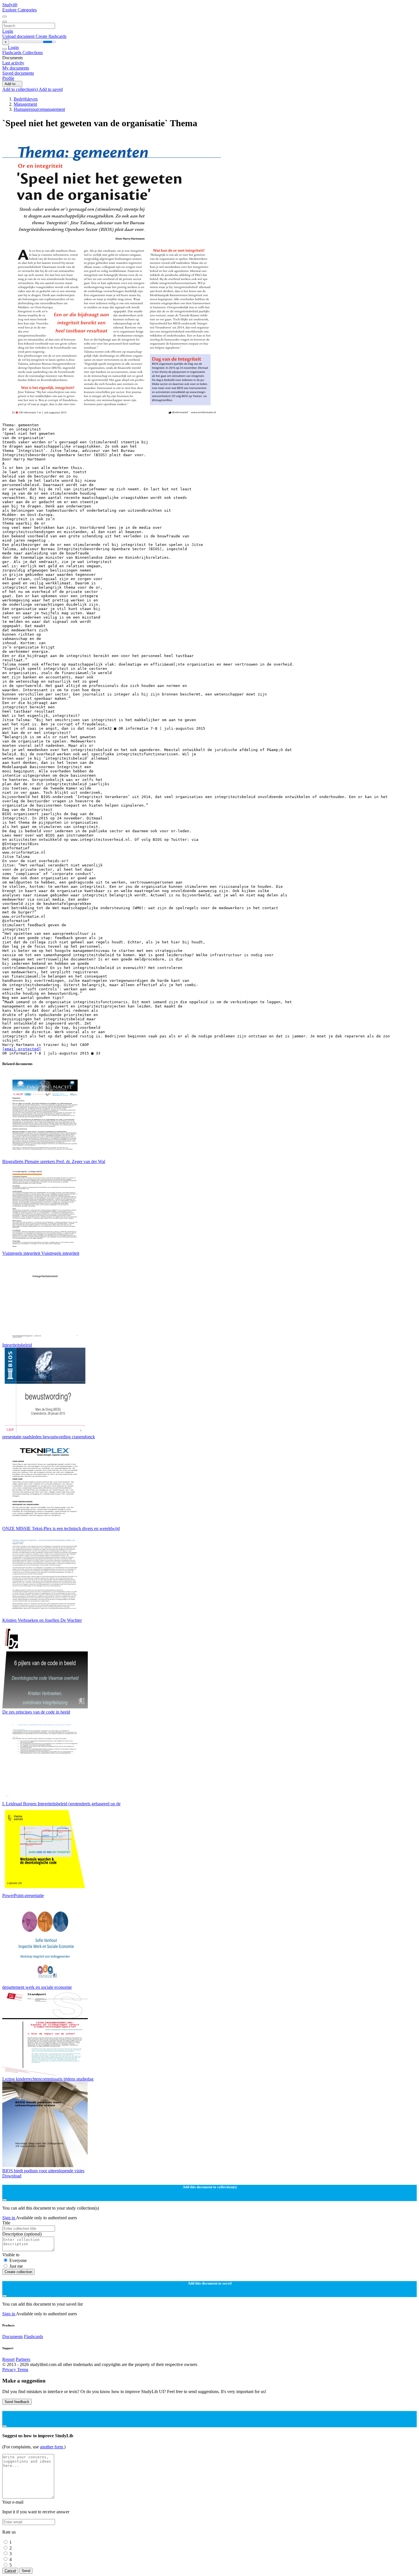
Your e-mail (13, 2502)
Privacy (10, 2370)
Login (8, 31)
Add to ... (12, 84)
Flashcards (12, 53)
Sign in (9, 2218)
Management (25, 104)
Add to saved (51, 89)
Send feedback (17, 2402)
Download (12, 2176)
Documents (13, 2337)
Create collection (18, 2272)
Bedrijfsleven (26, 99)
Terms (23, 2370)
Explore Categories (20, 10)
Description (22, 2234)
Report (8, 2359)
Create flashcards (51, 36)
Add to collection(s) (21, 89)
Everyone (18, 2260)
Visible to (11, 2255)
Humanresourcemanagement (39, 109)
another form (52, 2447)
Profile (8, 78)
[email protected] (22, 1049)
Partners (23, 2359)
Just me (16, 2266)
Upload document (19, 36)
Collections (33, 53)
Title (6, 2223)
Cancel (10, 2571)
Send (26, 2571)
